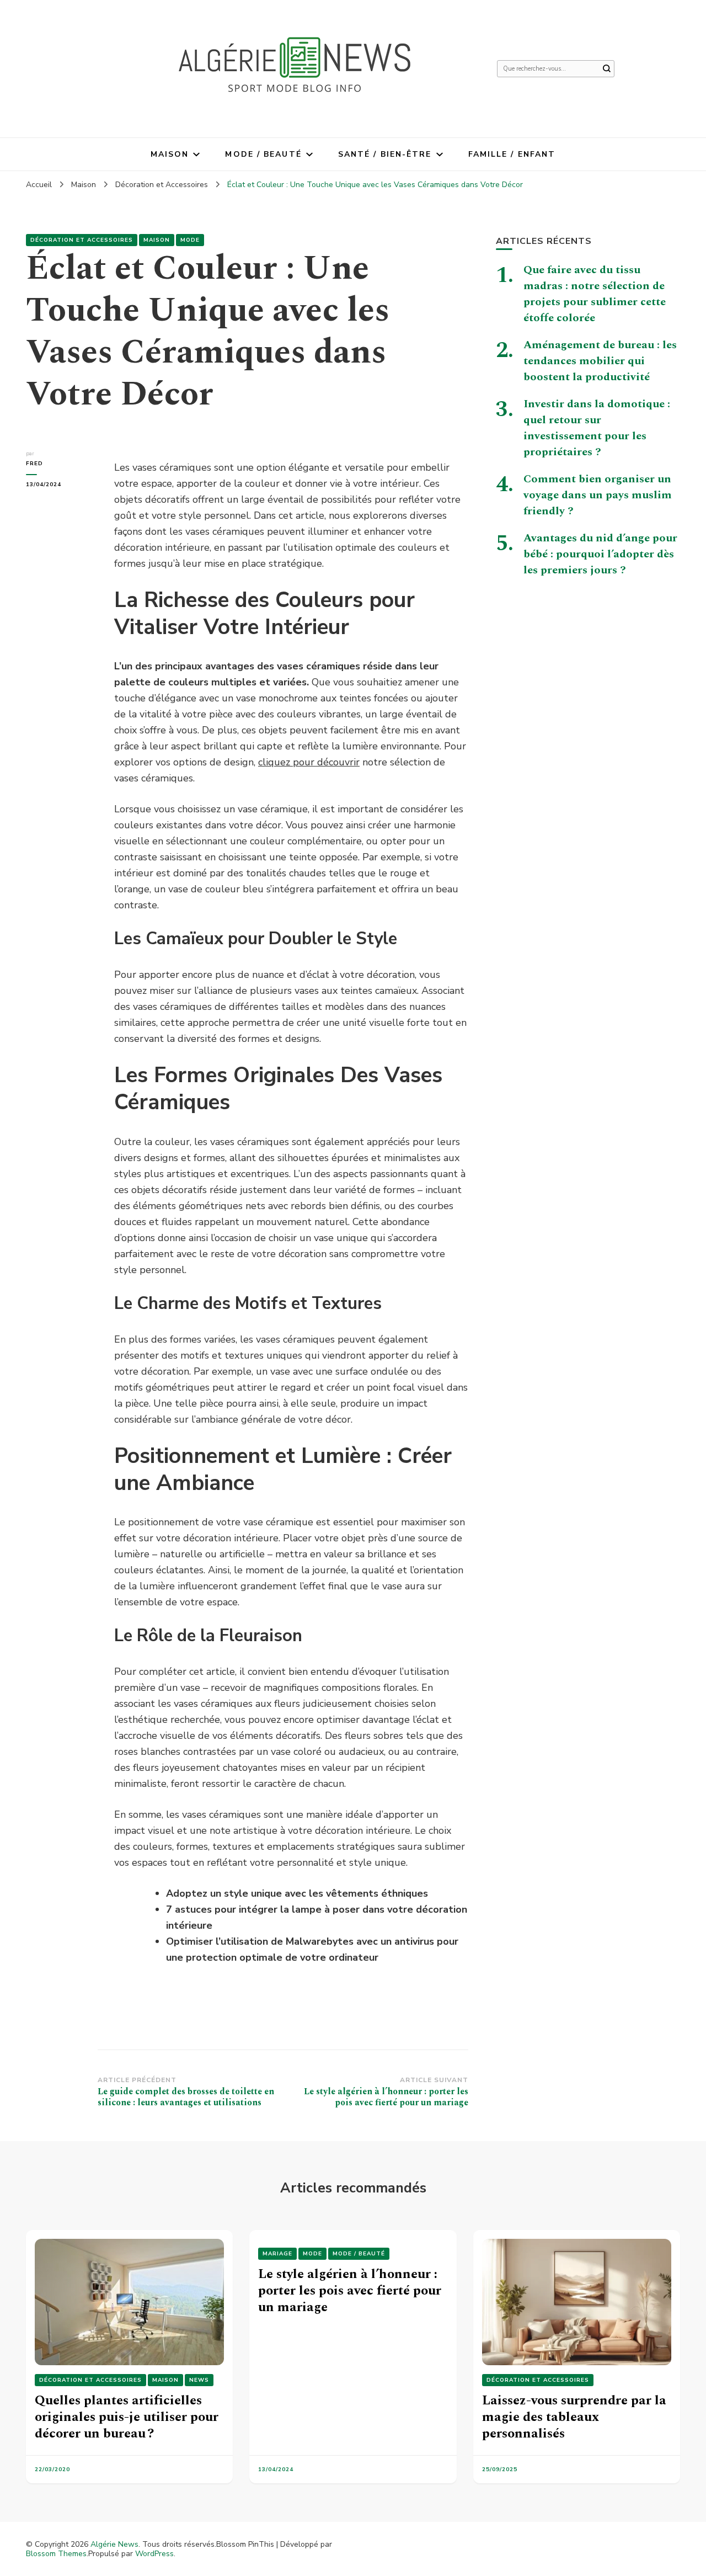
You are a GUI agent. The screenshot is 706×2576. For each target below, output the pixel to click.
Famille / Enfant (512, 154)
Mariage (277, 2254)
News (199, 2380)
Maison (170, 154)
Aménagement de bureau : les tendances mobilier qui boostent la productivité (600, 361)
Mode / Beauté (263, 154)
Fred (34, 464)
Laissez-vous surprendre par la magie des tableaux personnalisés (574, 2417)
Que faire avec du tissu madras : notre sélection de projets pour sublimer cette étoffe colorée (595, 294)
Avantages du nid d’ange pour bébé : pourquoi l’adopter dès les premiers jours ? (600, 554)
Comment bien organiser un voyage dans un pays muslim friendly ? (598, 495)
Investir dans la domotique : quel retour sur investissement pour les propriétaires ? (597, 428)
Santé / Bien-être (385, 154)
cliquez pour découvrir (309, 762)
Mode (190, 240)
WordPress (154, 2554)
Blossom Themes (56, 2554)
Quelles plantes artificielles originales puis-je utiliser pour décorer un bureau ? (127, 2417)
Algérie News (114, 2544)
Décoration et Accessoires (82, 240)
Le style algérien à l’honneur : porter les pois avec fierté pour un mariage (350, 2291)
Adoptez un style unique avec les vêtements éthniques (297, 1893)
